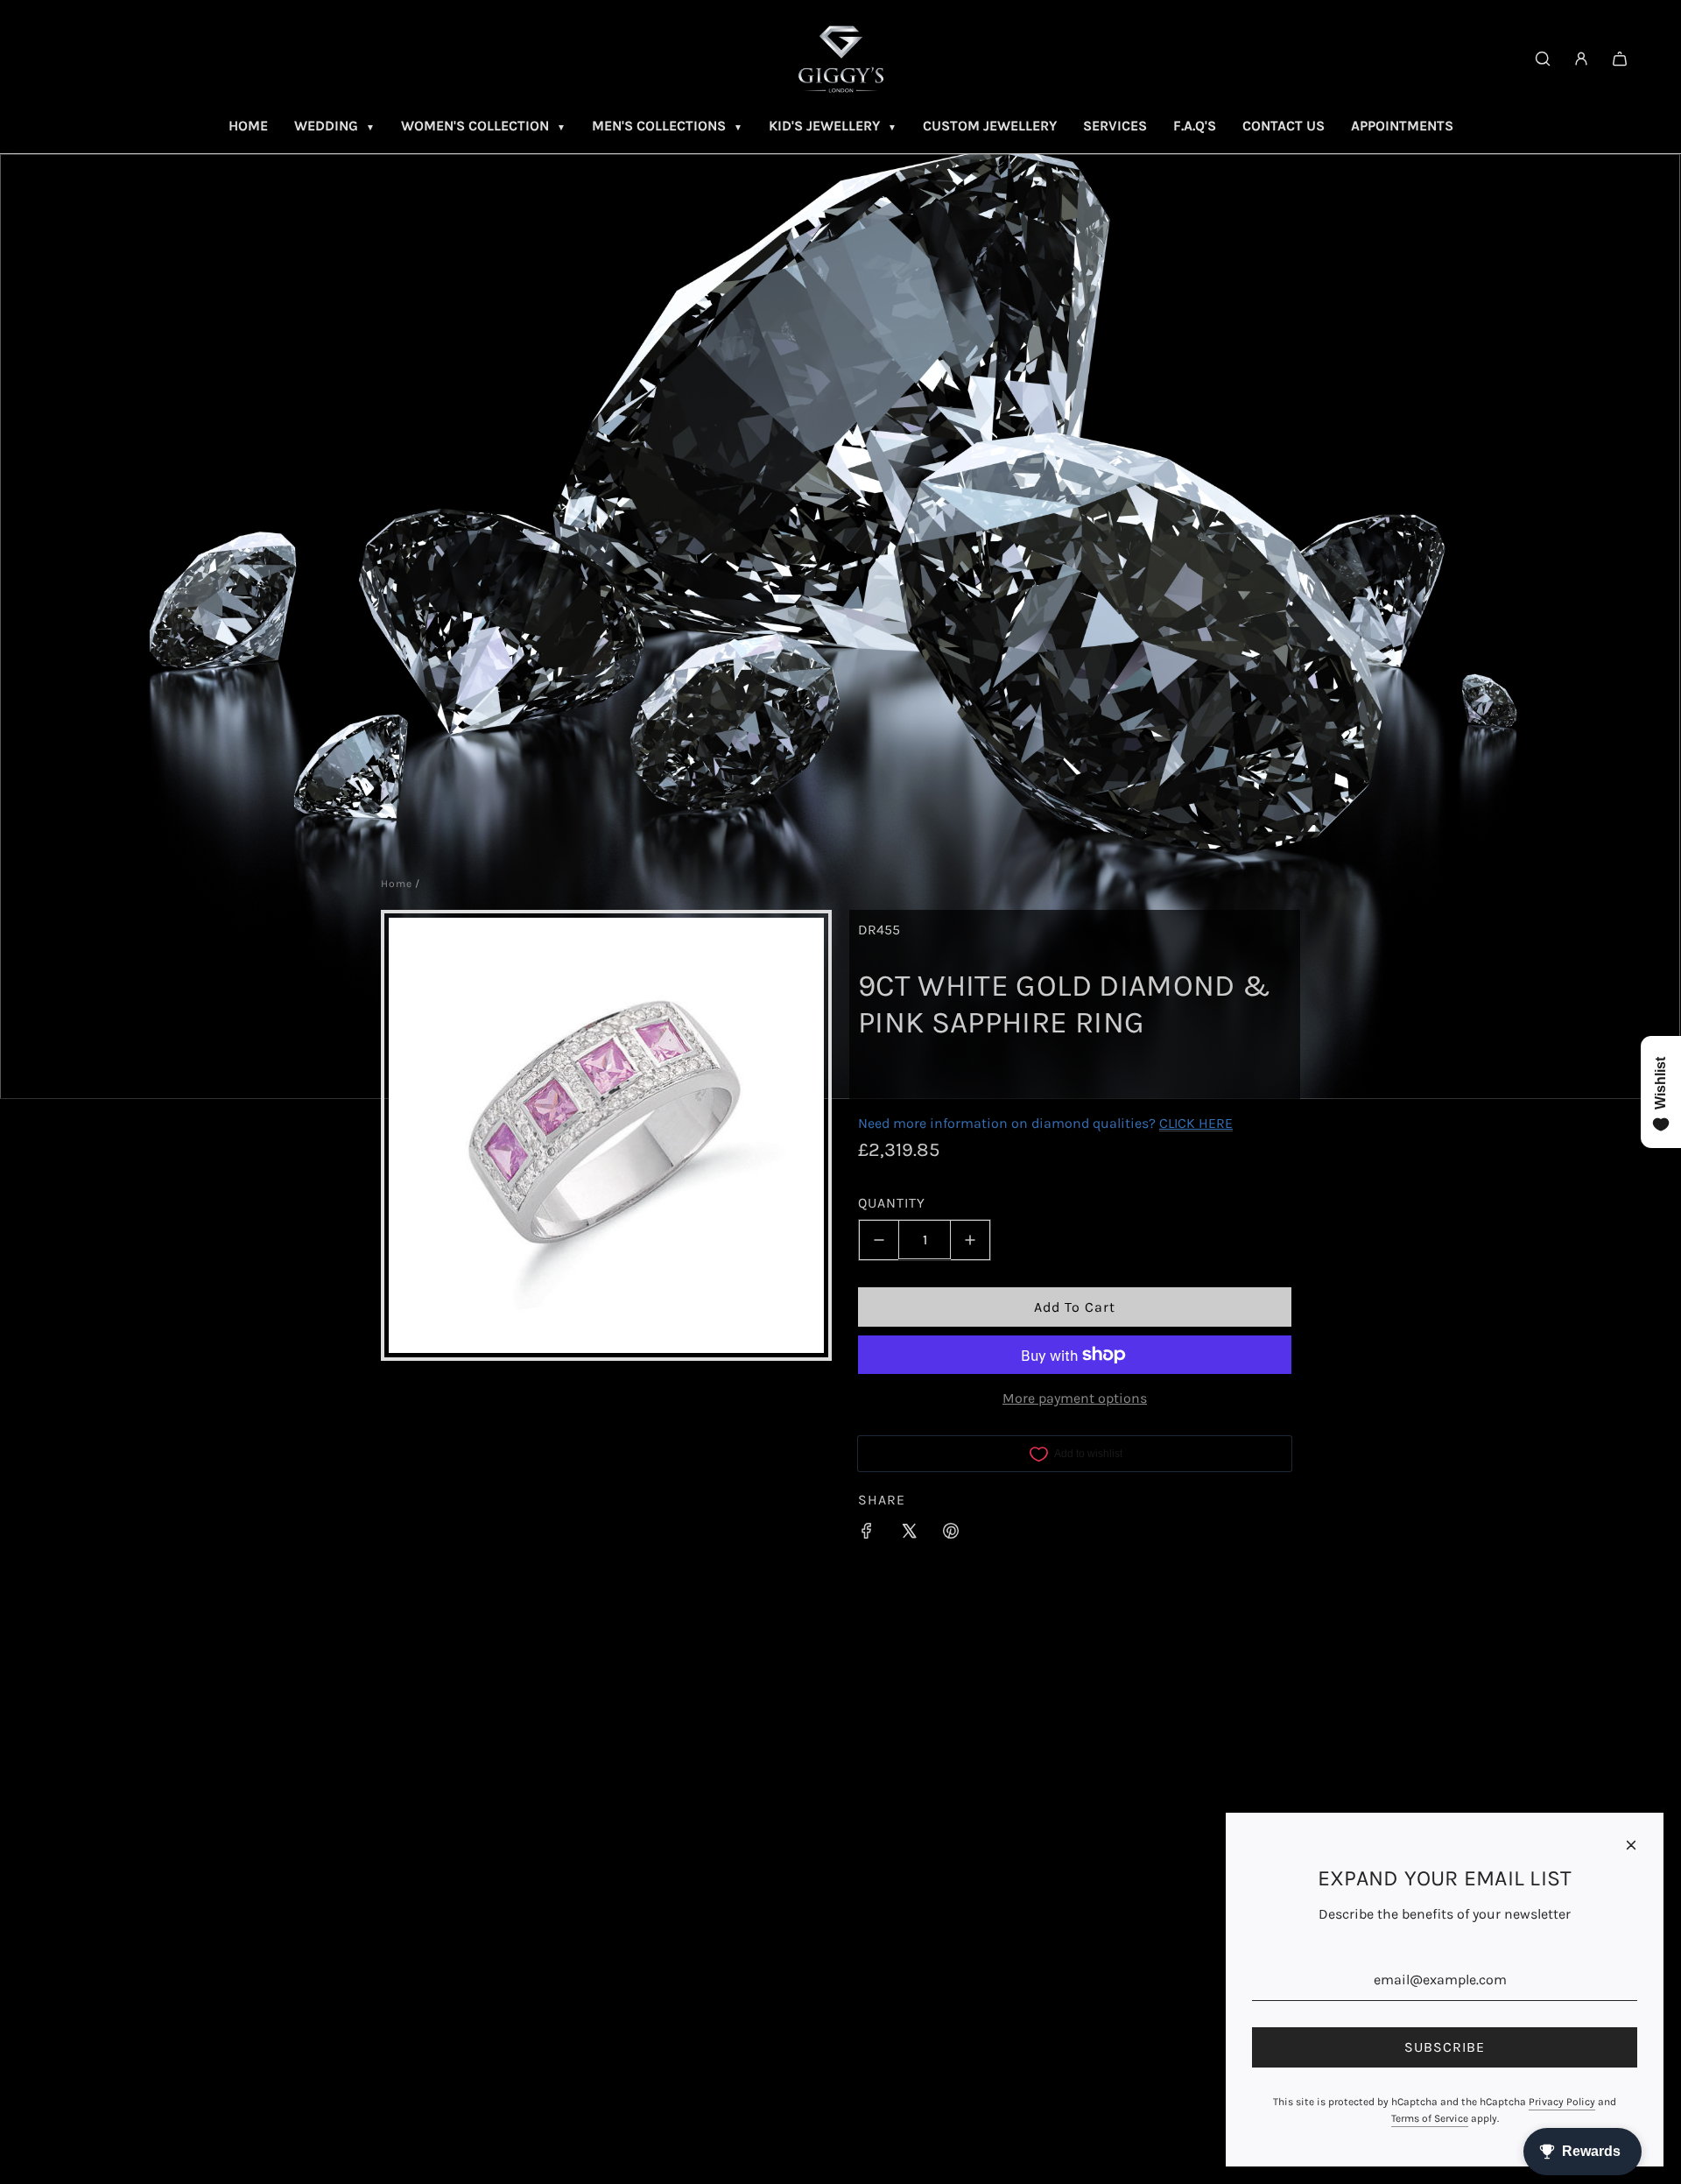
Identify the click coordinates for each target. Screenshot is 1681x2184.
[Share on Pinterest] (951, 1534)
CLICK (1177, 1123)
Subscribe (1445, 2047)
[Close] (1631, 1845)
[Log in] (1581, 59)
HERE (1216, 1123)
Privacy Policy (1562, 2102)
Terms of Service (1430, 2118)
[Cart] (1620, 59)
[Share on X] (909, 1534)
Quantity (892, 1203)
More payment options (1075, 1398)
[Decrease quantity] (879, 1240)
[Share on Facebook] (867, 1534)
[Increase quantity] (971, 1240)
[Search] (1543, 59)
